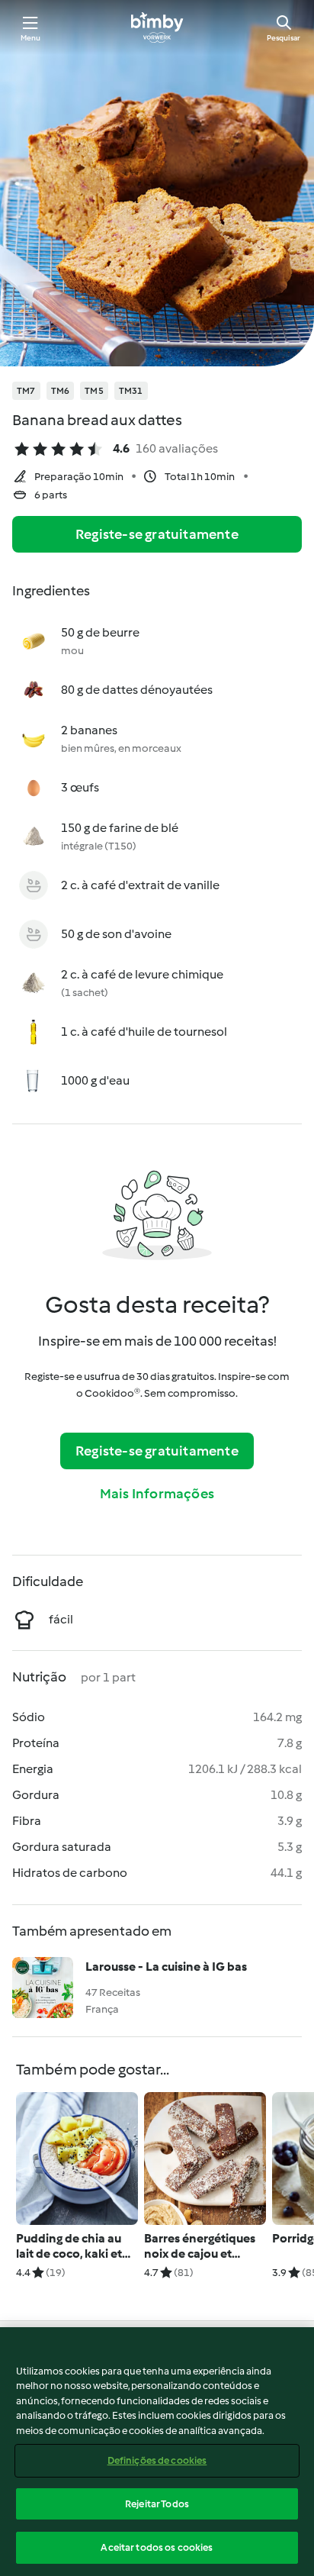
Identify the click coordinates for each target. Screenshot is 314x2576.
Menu (31, 38)
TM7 (26, 391)
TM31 (131, 391)
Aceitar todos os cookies (157, 2547)
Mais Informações (157, 1494)
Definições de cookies (157, 2460)
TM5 (94, 391)
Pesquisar (284, 38)
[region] (157, 2452)
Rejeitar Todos (157, 2504)
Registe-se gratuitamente (157, 534)
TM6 (61, 391)
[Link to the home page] (157, 27)
